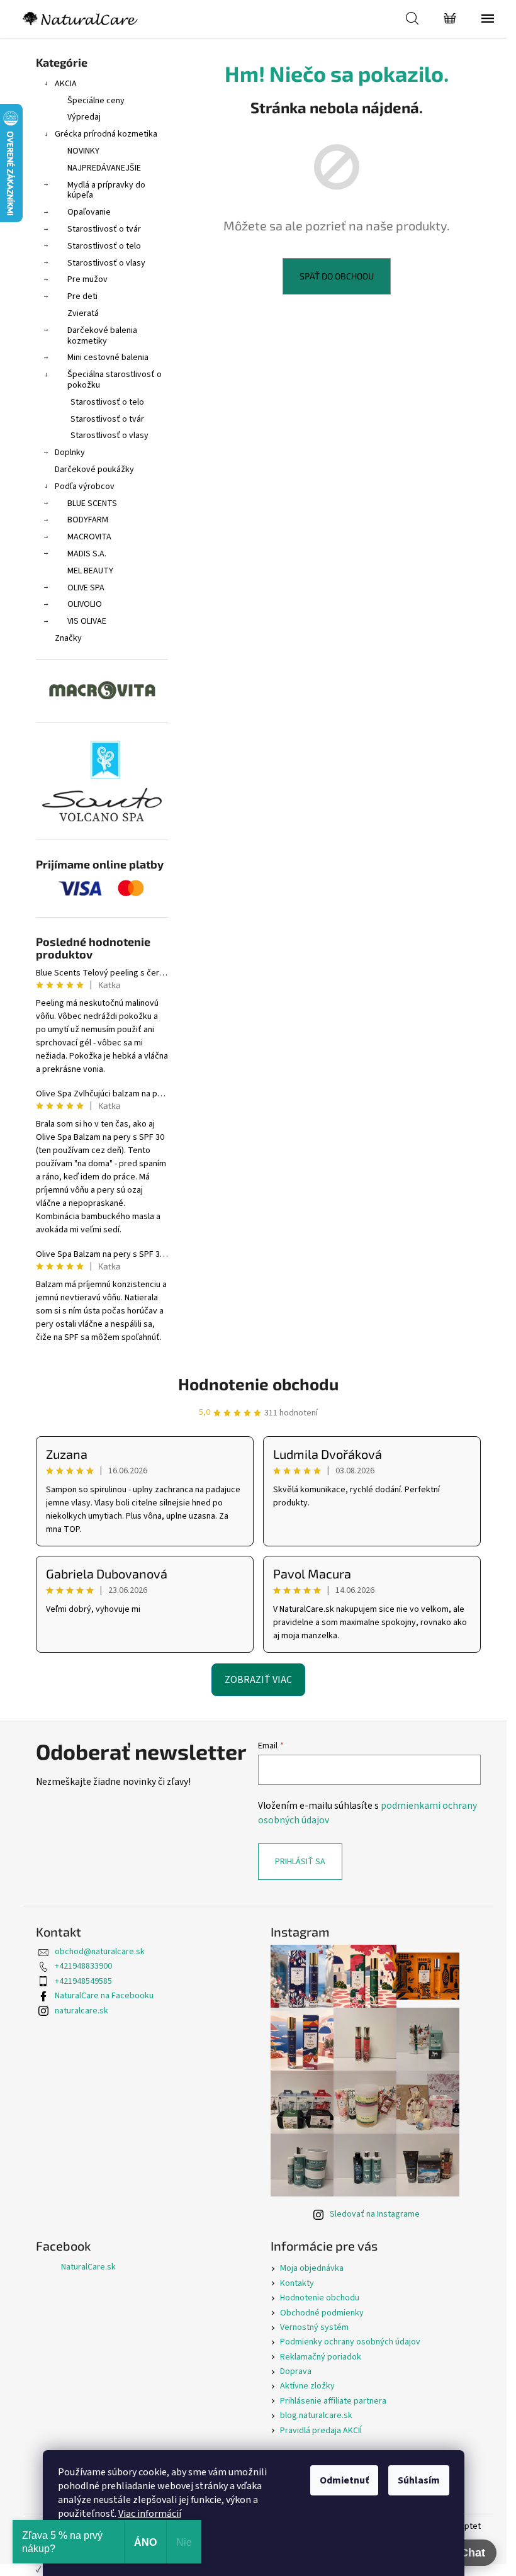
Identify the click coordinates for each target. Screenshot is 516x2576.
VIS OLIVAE (87, 621)
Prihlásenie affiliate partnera (333, 2401)
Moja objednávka (312, 2268)
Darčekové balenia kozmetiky (102, 336)
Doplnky (70, 453)
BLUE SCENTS (92, 503)
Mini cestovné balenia (108, 357)
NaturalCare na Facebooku (104, 1996)
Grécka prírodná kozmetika (106, 134)
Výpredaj (84, 117)
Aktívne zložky (307, 2386)
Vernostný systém (314, 2327)
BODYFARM (88, 520)
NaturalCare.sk (88, 2267)
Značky (68, 638)
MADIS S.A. (87, 554)
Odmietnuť (344, 2480)
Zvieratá (83, 313)
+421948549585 (83, 1981)
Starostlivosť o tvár (104, 229)
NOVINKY (83, 151)
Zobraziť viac (258, 1680)
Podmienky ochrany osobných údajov (350, 2342)
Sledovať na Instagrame (375, 2214)
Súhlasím (419, 2480)
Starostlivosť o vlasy (106, 263)
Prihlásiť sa (300, 1862)
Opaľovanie (89, 212)
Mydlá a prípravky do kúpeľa (106, 190)
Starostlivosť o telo (104, 246)
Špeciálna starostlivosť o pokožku (115, 380)
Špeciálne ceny (96, 101)
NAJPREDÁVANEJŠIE (104, 168)
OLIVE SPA (86, 588)
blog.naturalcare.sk (316, 2416)
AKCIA (66, 84)
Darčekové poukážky (94, 470)
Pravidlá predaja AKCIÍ (321, 2431)
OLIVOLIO (85, 604)
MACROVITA (89, 537)
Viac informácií (150, 2514)
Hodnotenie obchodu (258, 1384)
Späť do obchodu (337, 276)
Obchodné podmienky (322, 2313)
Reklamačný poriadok (321, 2357)
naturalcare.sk (81, 2011)
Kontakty (297, 2283)
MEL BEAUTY (90, 571)
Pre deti (82, 296)
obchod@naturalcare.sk (100, 1952)
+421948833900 (83, 1966)
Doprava (296, 2371)
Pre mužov (87, 279)
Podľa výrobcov (85, 487)
